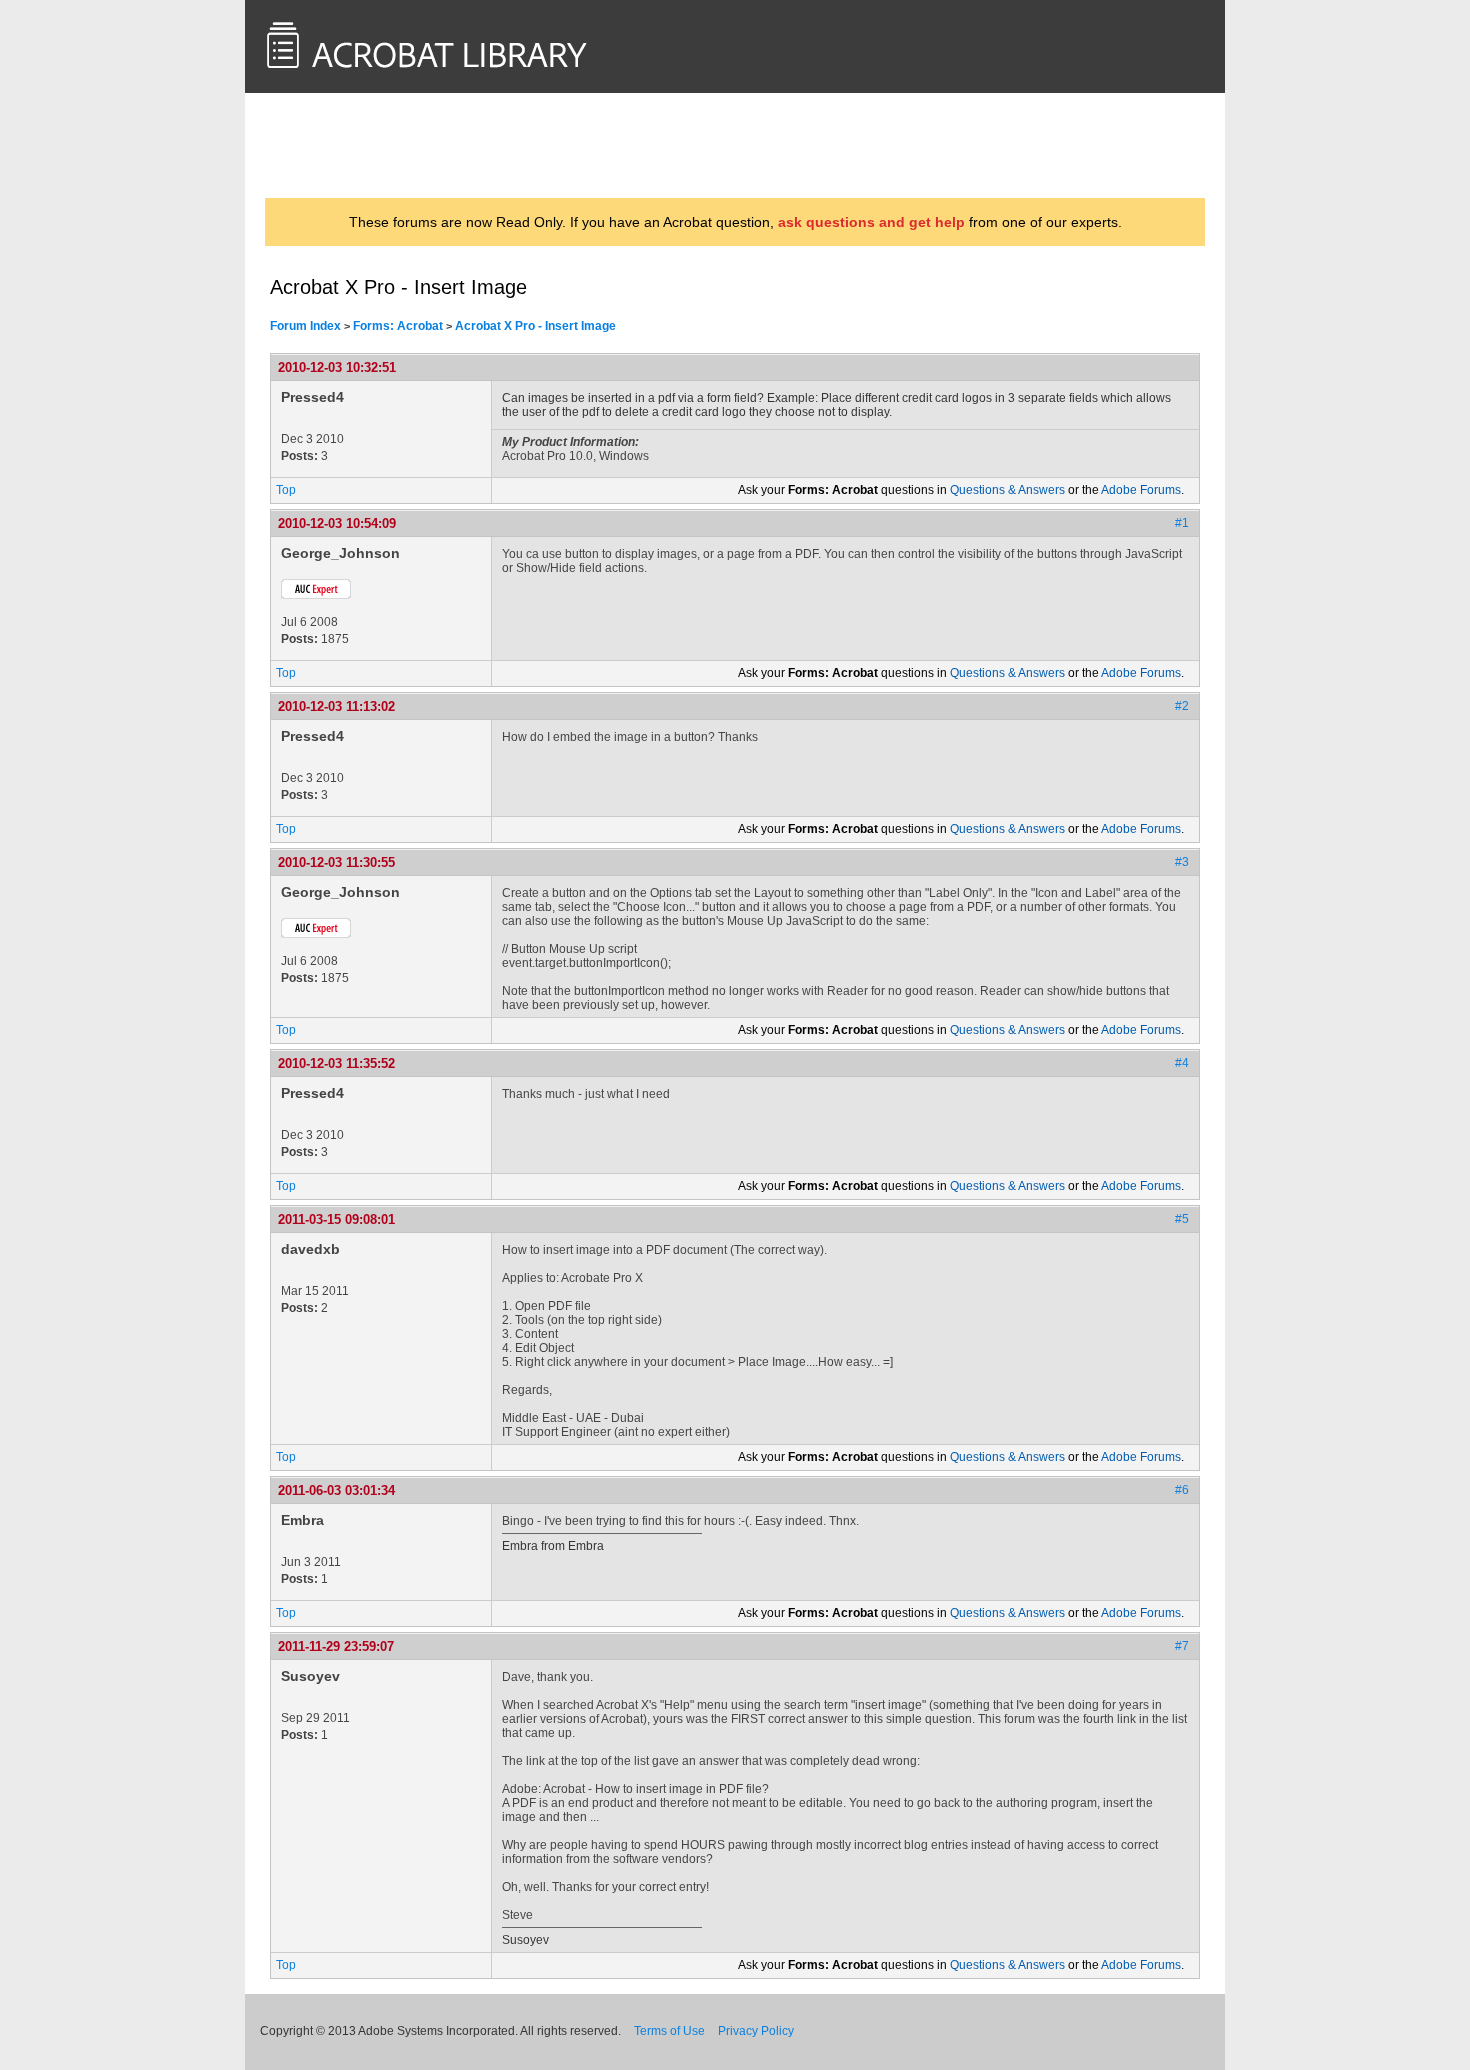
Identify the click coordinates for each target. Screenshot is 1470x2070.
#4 (1182, 1063)
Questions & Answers (1007, 490)
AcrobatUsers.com (348, 145)
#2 (1182, 706)
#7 (1182, 1646)
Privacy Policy (756, 2031)
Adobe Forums (1141, 490)
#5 (1182, 1219)
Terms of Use (669, 2031)
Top (286, 490)
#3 (1182, 862)
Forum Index (305, 326)
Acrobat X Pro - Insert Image (535, 326)
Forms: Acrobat (398, 326)
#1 (1182, 523)
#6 (1182, 1490)
